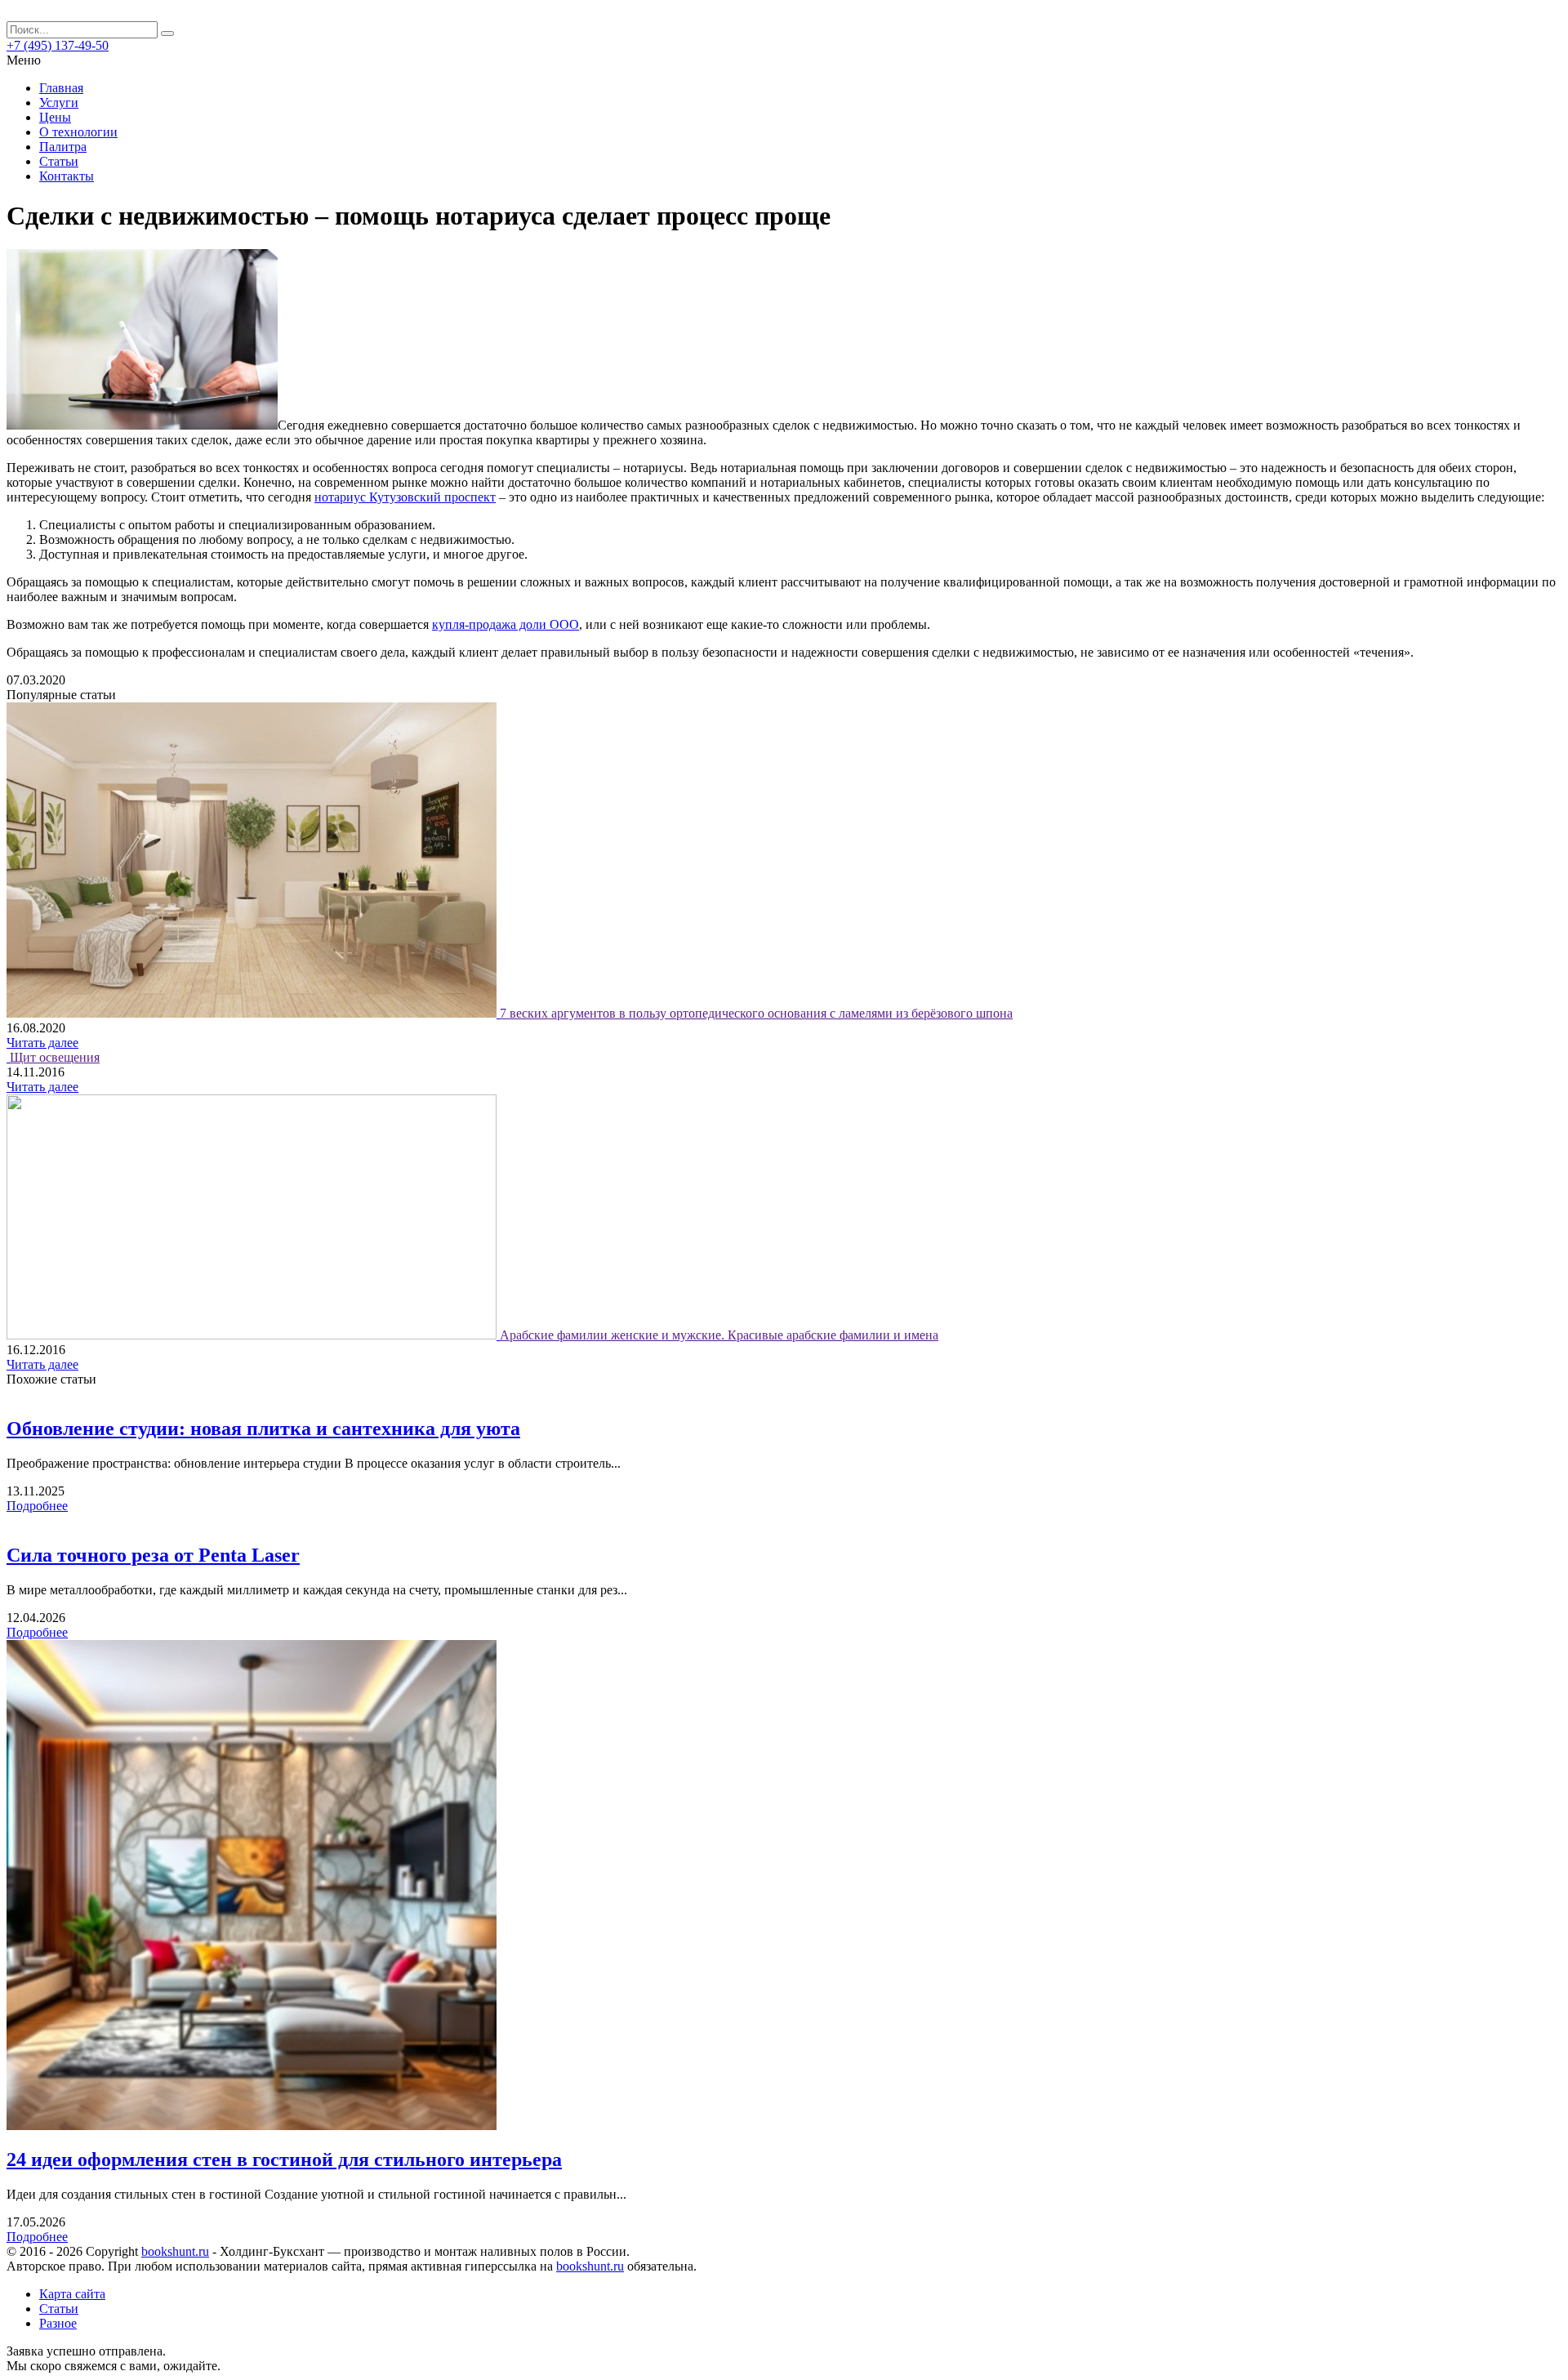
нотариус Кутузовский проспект (405, 497)
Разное (58, 2323)
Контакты (67, 176)
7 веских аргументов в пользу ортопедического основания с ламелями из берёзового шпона (756, 1013)
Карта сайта (72, 2294)
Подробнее (37, 1506)
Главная (61, 88)
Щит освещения (55, 1057)
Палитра (63, 147)
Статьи (59, 161)
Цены (55, 117)
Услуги (59, 103)
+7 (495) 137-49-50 (58, 45)
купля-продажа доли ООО (506, 624)
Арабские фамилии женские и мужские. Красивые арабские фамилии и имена (719, 1335)
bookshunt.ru (175, 2251)
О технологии (78, 132)
